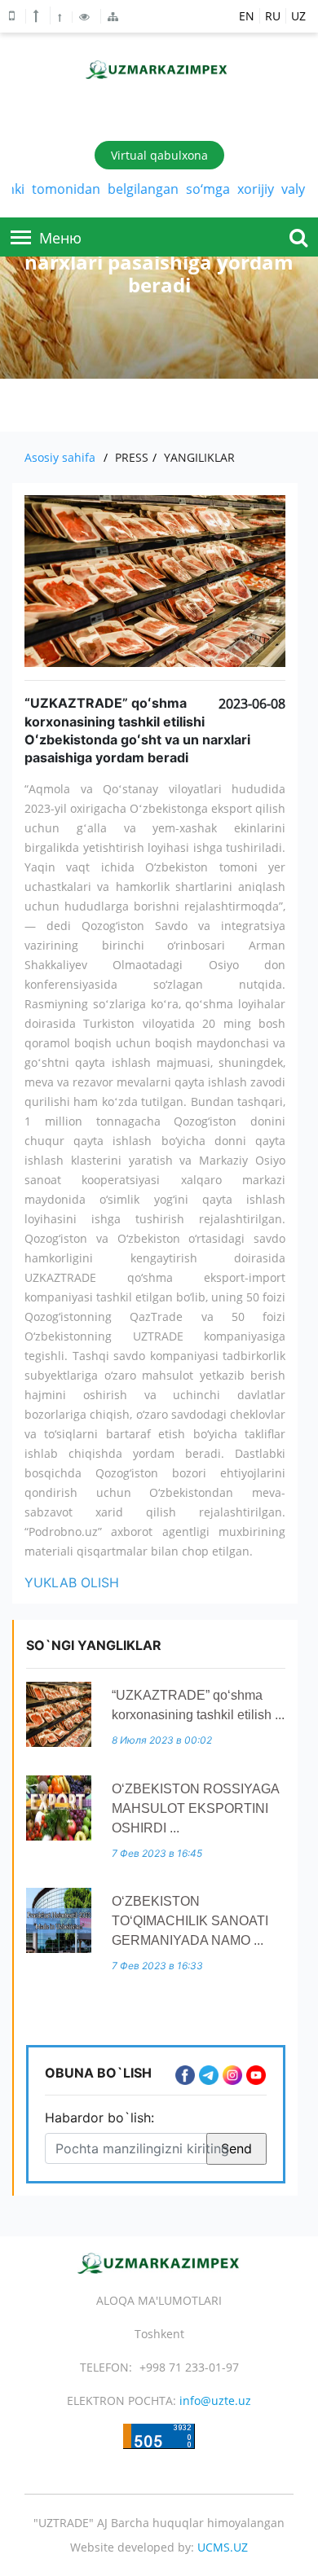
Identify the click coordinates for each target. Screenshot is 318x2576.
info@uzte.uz (215, 2400)
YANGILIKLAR (199, 457)
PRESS (132, 457)
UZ (298, 16)
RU (273, 16)
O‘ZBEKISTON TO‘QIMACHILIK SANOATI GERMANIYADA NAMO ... (190, 1921)
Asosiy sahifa (60, 457)
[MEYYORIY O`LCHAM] (61, 17)
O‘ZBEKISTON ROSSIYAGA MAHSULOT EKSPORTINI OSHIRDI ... (195, 1808)
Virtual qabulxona (159, 155)
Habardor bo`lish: (99, 2117)
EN (247, 16)
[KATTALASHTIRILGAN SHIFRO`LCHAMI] (38, 15)
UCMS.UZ (223, 2547)
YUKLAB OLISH (72, 1582)
